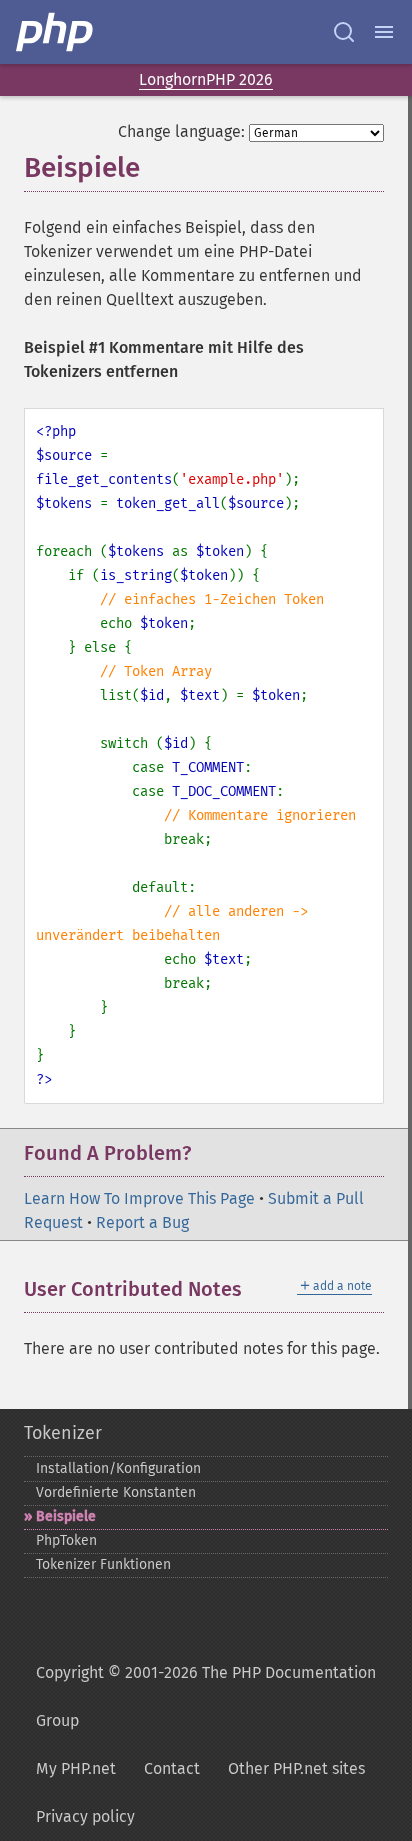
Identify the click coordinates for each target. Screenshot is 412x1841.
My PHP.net (76, 1768)
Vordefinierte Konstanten (116, 1492)
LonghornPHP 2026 (206, 79)
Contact (172, 1768)
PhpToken (66, 1540)
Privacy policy (85, 1816)
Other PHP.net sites (296, 1768)
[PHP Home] (56, 32)
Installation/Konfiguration (118, 1468)
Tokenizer (63, 1433)
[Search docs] (344, 32)
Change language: (181, 131)
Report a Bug (142, 1222)
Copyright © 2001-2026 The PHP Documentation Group (206, 1696)
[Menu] (384, 32)
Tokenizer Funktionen (103, 1564)
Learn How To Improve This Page (139, 1198)
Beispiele (66, 1516)
